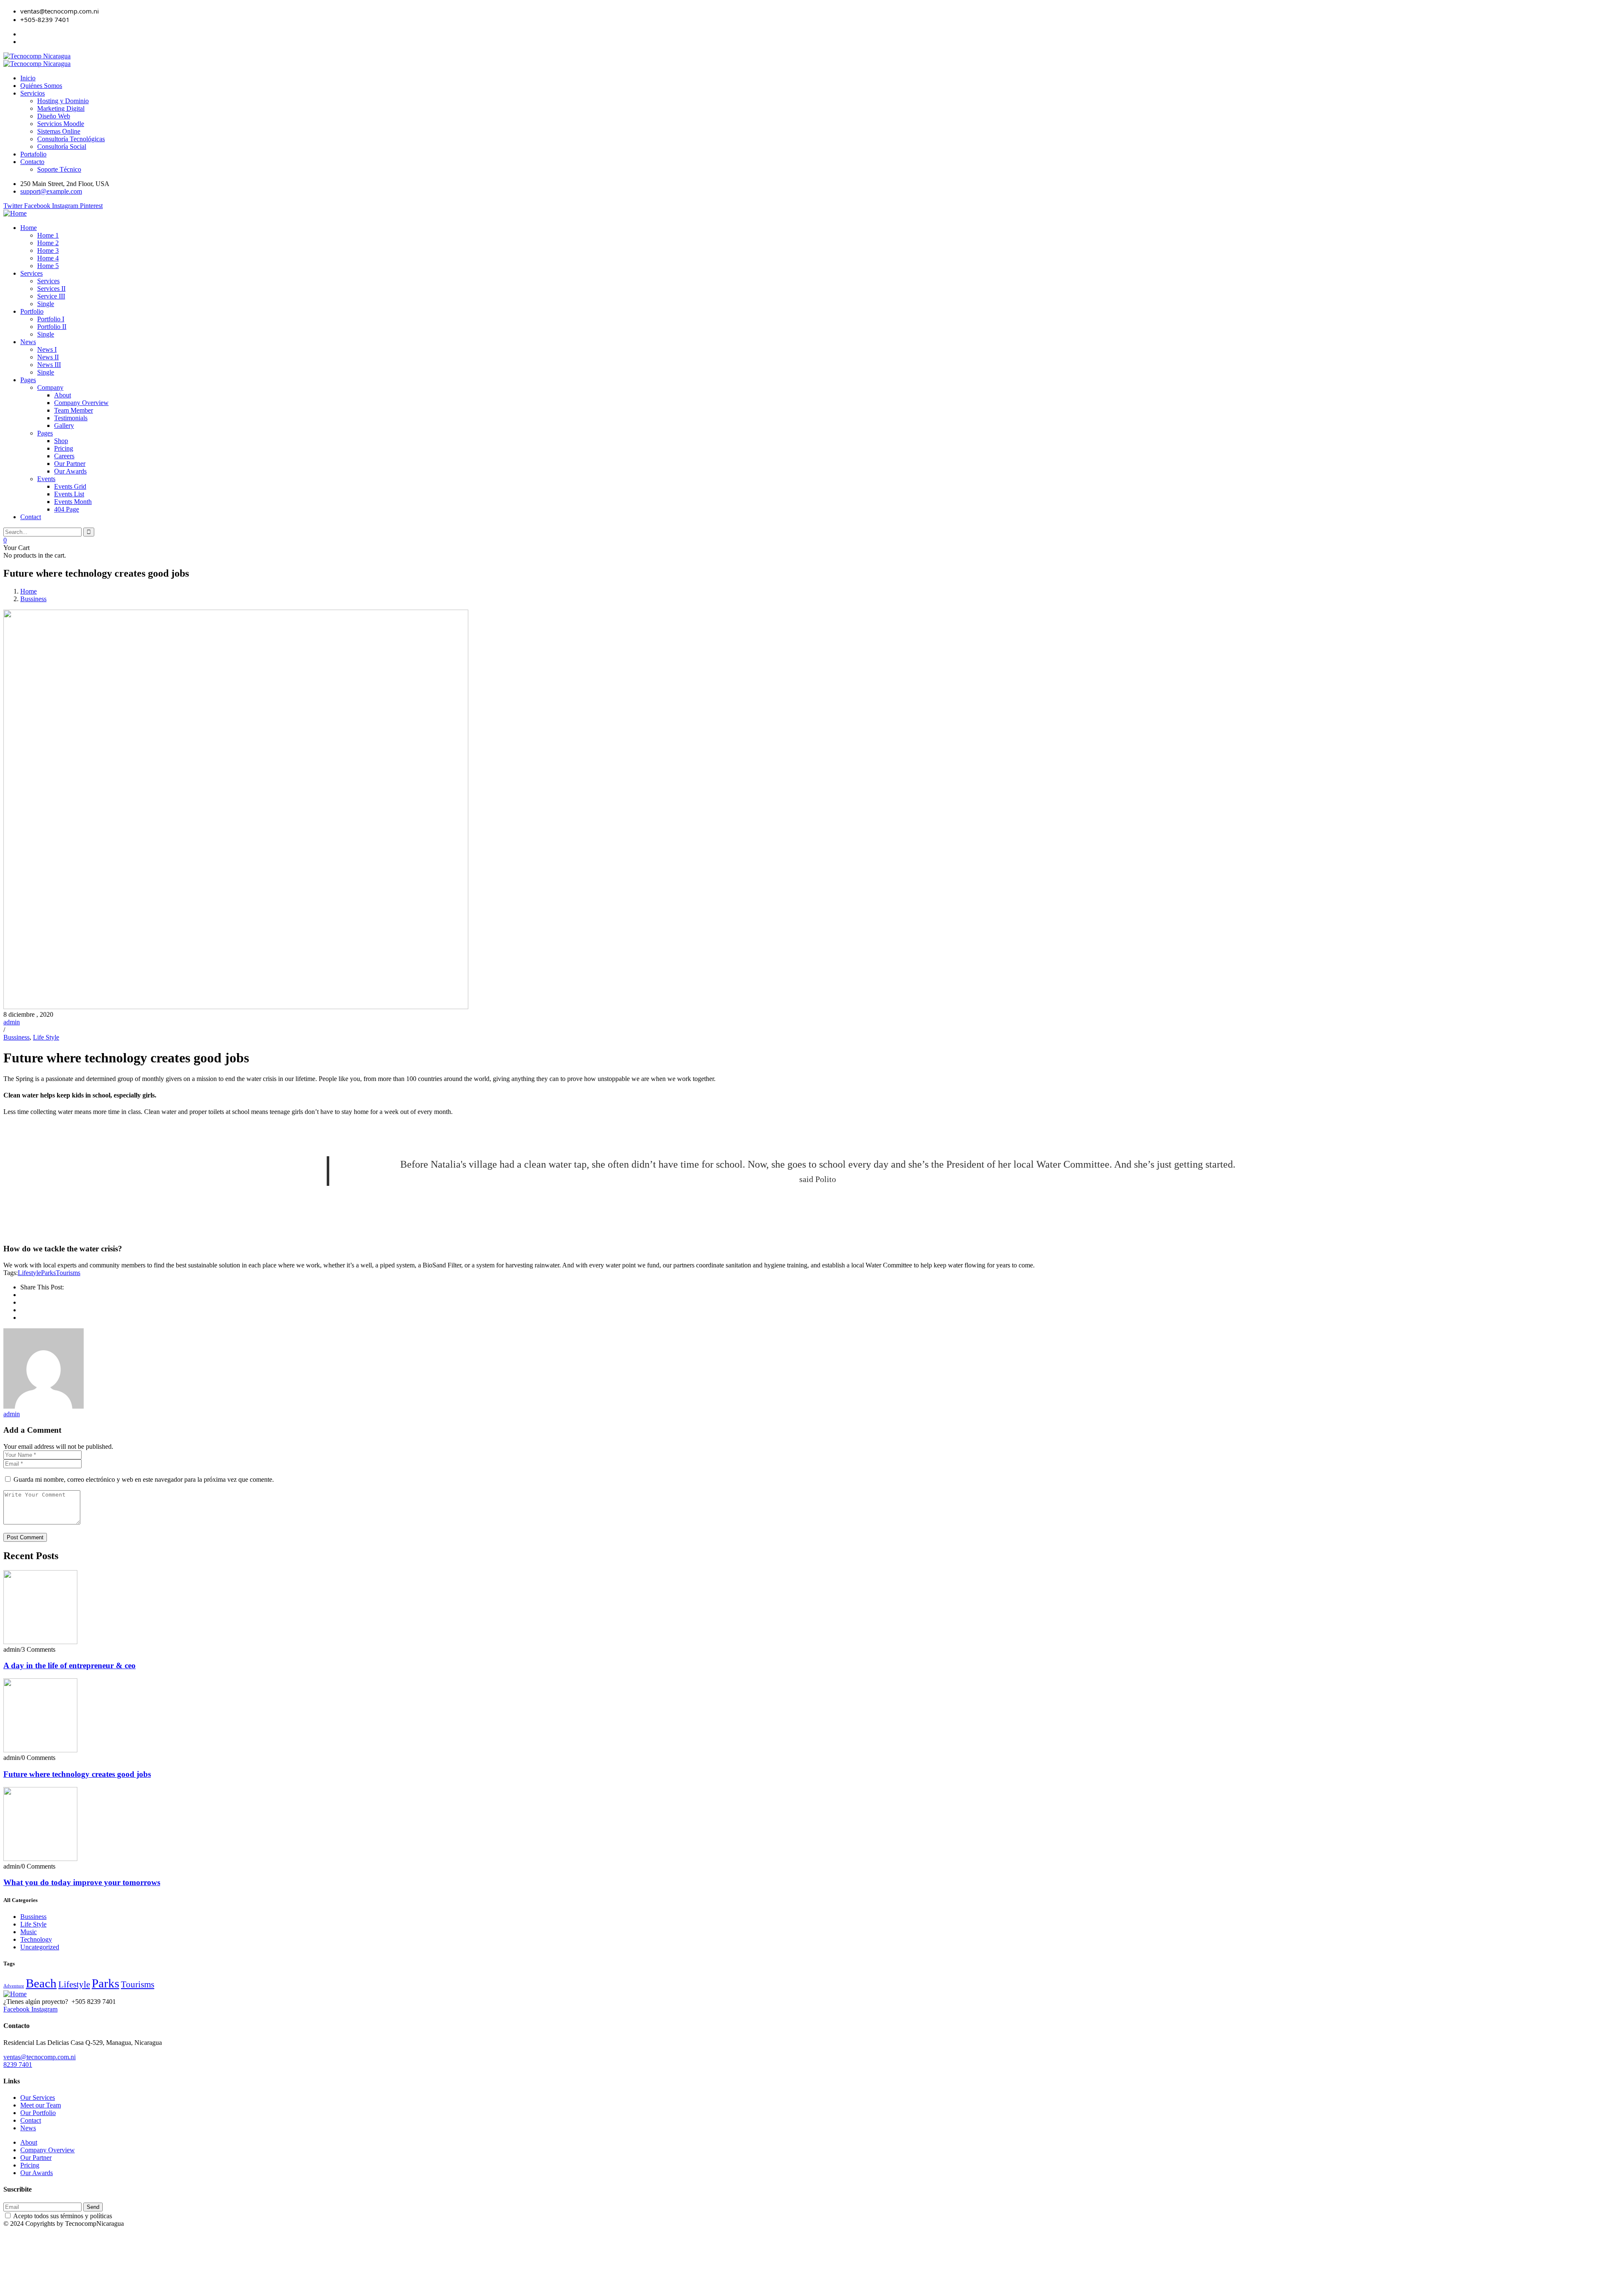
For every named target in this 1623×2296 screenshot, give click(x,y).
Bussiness (33, 599)
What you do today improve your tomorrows (82, 1882)
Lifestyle (29, 1273)
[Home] (15, 213)
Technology (36, 1939)
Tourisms (68, 1273)
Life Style (46, 1037)
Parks (48, 1273)
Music (29, 1932)
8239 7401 (18, 2065)
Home (29, 591)
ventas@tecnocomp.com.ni (40, 2057)
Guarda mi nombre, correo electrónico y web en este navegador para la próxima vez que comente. (144, 1479)
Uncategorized (40, 1947)
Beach (41, 1983)
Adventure (14, 1986)
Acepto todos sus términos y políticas (62, 2216)
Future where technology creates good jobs (77, 1774)
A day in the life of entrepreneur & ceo (70, 1665)
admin (12, 1022)
